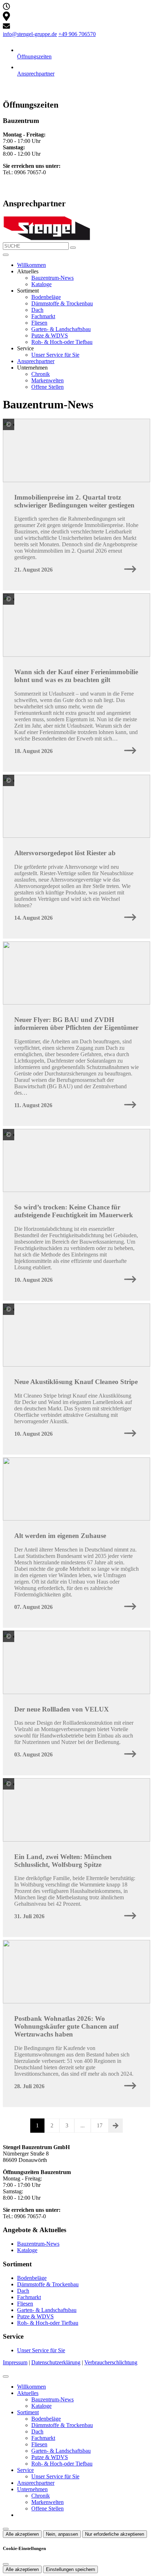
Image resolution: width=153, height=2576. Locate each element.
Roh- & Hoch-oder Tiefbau (62, 342)
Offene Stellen (48, 387)
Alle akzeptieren (22, 2534)
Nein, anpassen (62, 2534)
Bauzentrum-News (52, 278)
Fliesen (39, 323)
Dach (37, 310)
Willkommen (31, 265)
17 (100, 2125)
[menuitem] (6, 8)
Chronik (41, 374)
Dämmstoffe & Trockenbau (62, 303)
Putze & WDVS (50, 335)
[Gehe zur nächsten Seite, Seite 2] (116, 2126)
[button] (6, 255)
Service (25, 2470)
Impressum (15, 2362)
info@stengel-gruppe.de (30, 34)
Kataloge (41, 284)
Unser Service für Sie (55, 355)
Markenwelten (48, 380)
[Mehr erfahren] (130, 570)
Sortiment (28, 2412)
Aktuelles (28, 2393)
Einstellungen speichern (70, 2569)
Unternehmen (32, 2489)
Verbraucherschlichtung (111, 2362)
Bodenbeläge (46, 297)
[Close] (6, 2376)
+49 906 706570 (77, 34)
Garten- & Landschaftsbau (61, 329)
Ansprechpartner (36, 361)
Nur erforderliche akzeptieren (115, 2534)
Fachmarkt (43, 316)
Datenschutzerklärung (56, 2362)
